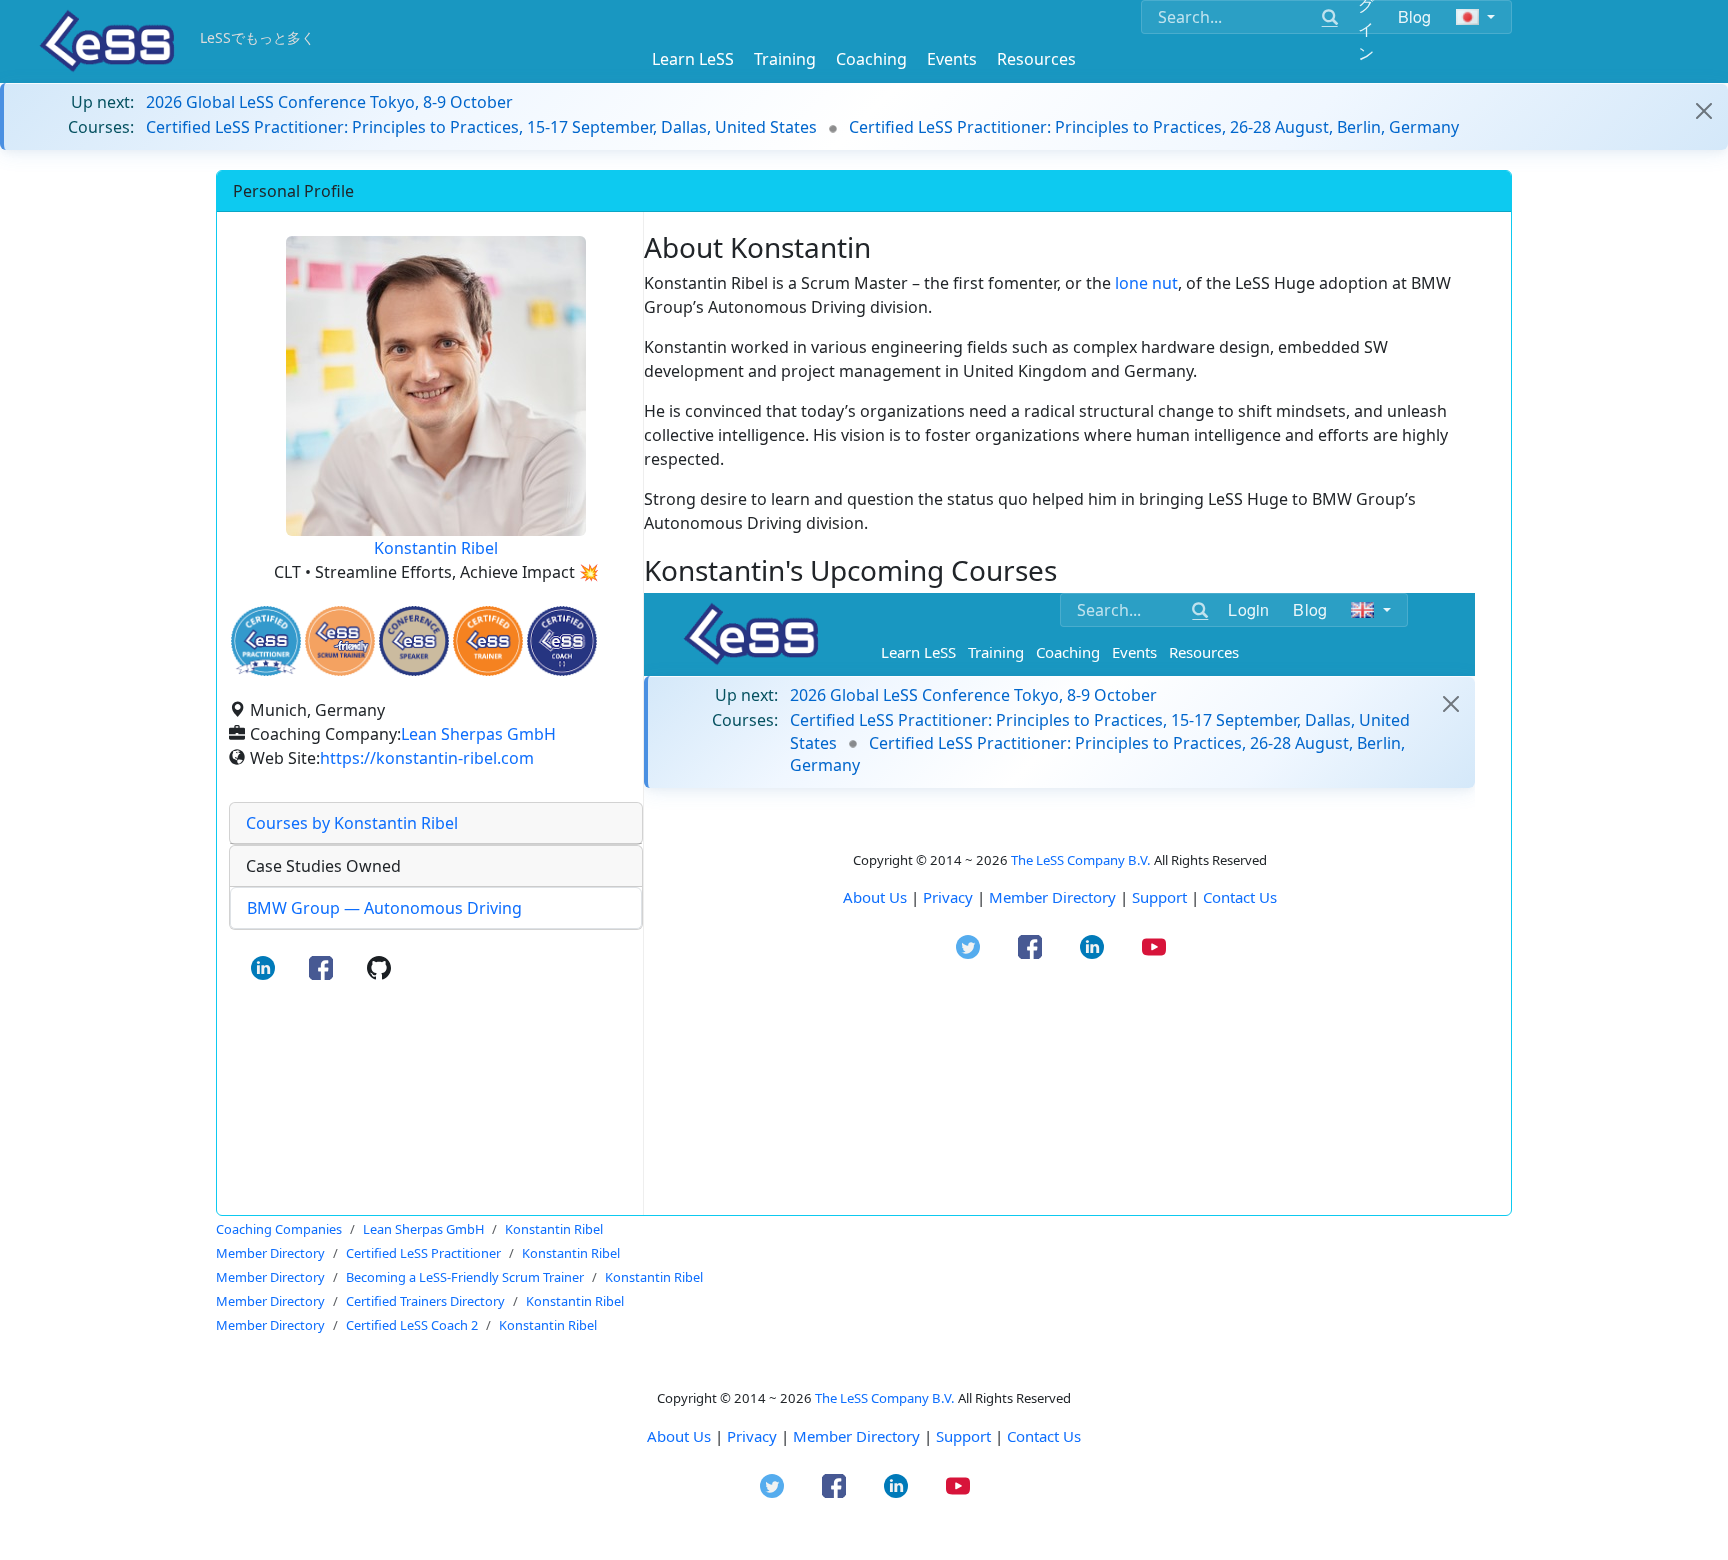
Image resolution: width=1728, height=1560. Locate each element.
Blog (1415, 16)
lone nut (1146, 283)
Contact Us (1044, 1436)
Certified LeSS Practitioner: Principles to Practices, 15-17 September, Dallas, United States (481, 127)
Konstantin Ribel (436, 548)
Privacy (752, 1436)
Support (963, 1436)
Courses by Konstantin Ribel (352, 823)
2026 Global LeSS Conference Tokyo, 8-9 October (329, 102)
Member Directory (856, 1436)
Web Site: (285, 758)
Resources (1036, 59)
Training (785, 59)
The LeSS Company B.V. (885, 1398)
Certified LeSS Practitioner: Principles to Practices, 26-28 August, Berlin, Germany (1154, 127)
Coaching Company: (325, 734)
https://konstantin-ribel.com (427, 758)
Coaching (871, 59)
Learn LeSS (693, 59)
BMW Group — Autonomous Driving (384, 908)
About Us (679, 1436)
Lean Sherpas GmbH (478, 734)
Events (952, 59)
